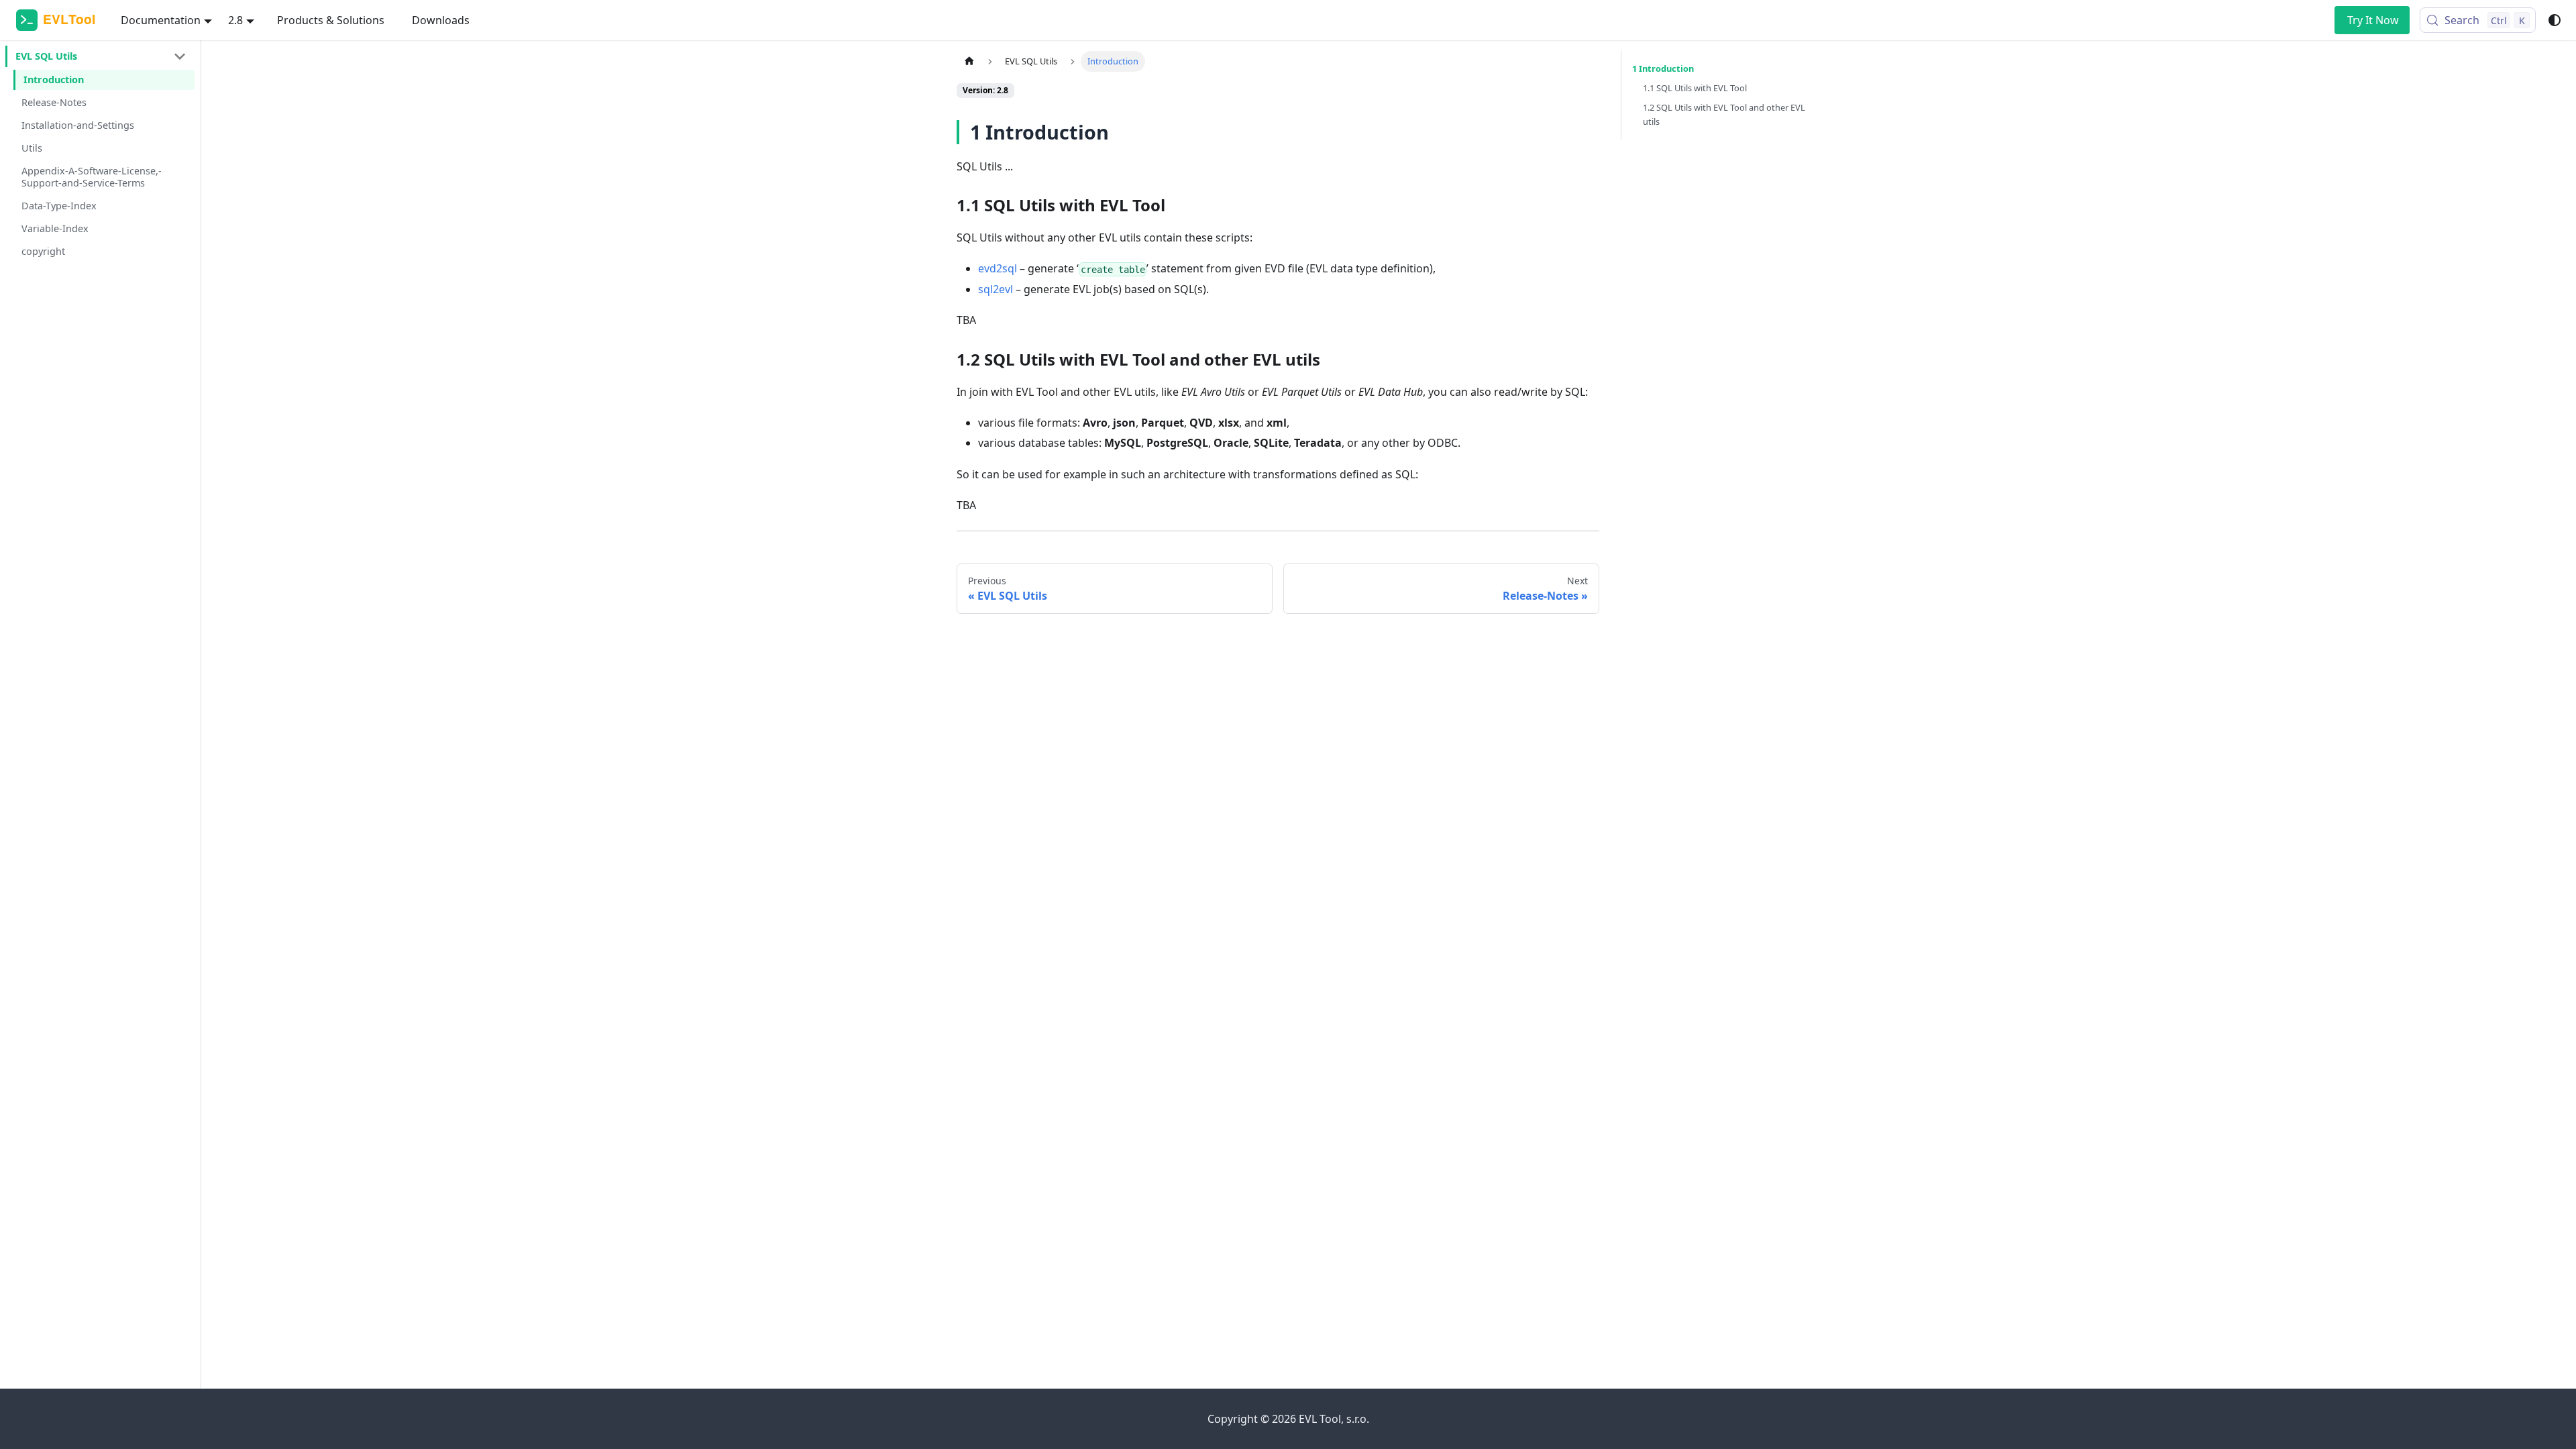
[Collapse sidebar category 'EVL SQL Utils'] (180, 56)
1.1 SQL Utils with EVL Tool (1695, 88)
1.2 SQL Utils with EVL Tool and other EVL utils (1724, 114)
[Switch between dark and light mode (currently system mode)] (2555, 20)
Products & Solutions (331, 20)
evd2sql (998, 268)
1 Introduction (1663, 68)
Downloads (441, 20)
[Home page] (969, 61)
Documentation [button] (161, 20)
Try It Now (2373, 20)
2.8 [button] (235, 20)
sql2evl (996, 289)
